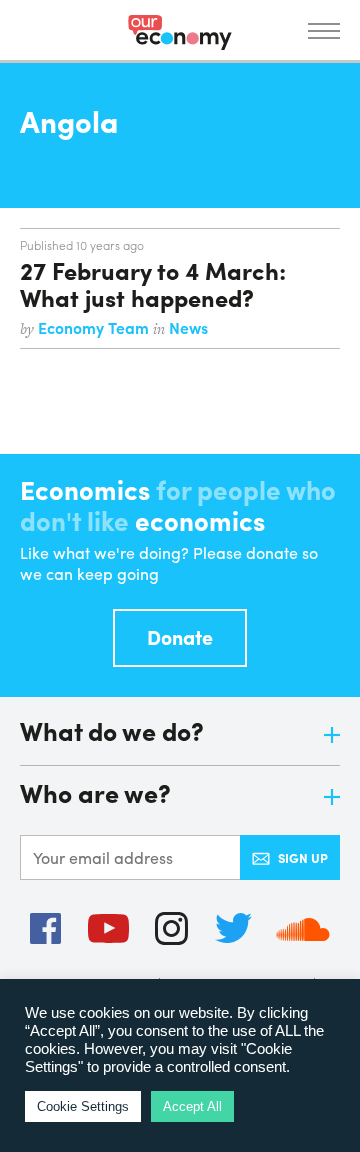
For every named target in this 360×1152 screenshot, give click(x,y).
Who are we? (95, 794)
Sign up (303, 857)
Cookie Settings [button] (83, 1106)
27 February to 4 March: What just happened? (153, 283)
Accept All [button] (192, 1106)
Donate (180, 636)
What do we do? (112, 732)
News (188, 327)
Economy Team (95, 327)
